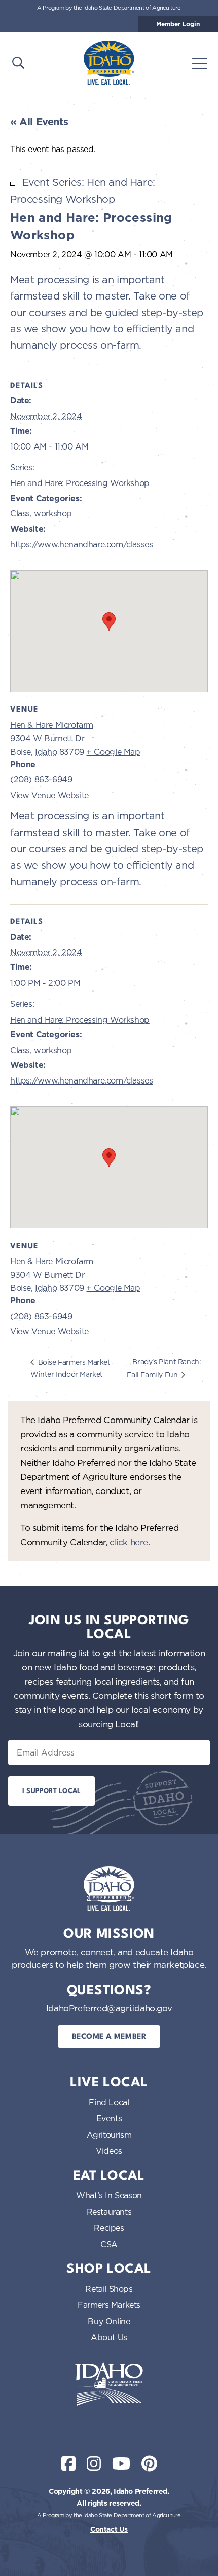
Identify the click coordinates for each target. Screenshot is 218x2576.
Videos (109, 2151)
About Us (109, 2337)
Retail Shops (109, 2289)
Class (20, 513)
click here (129, 1542)
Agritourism (109, 2135)
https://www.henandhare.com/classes (81, 544)
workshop (53, 513)
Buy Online (109, 2321)
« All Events (39, 122)
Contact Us (109, 2529)
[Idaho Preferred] (109, 63)
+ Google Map (113, 752)
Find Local (109, 2102)
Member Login (178, 24)
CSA (109, 2244)
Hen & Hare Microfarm (52, 725)
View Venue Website (49, 795)
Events (109, 2118)
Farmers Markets (109, 2305)
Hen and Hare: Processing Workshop (80, 483)
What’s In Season (109, 2195)
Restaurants (109, 2212)
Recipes (109, 2228)
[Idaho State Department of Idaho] (109, 2384)
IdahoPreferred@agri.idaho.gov (109, 2008)
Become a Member (109, 2037)
